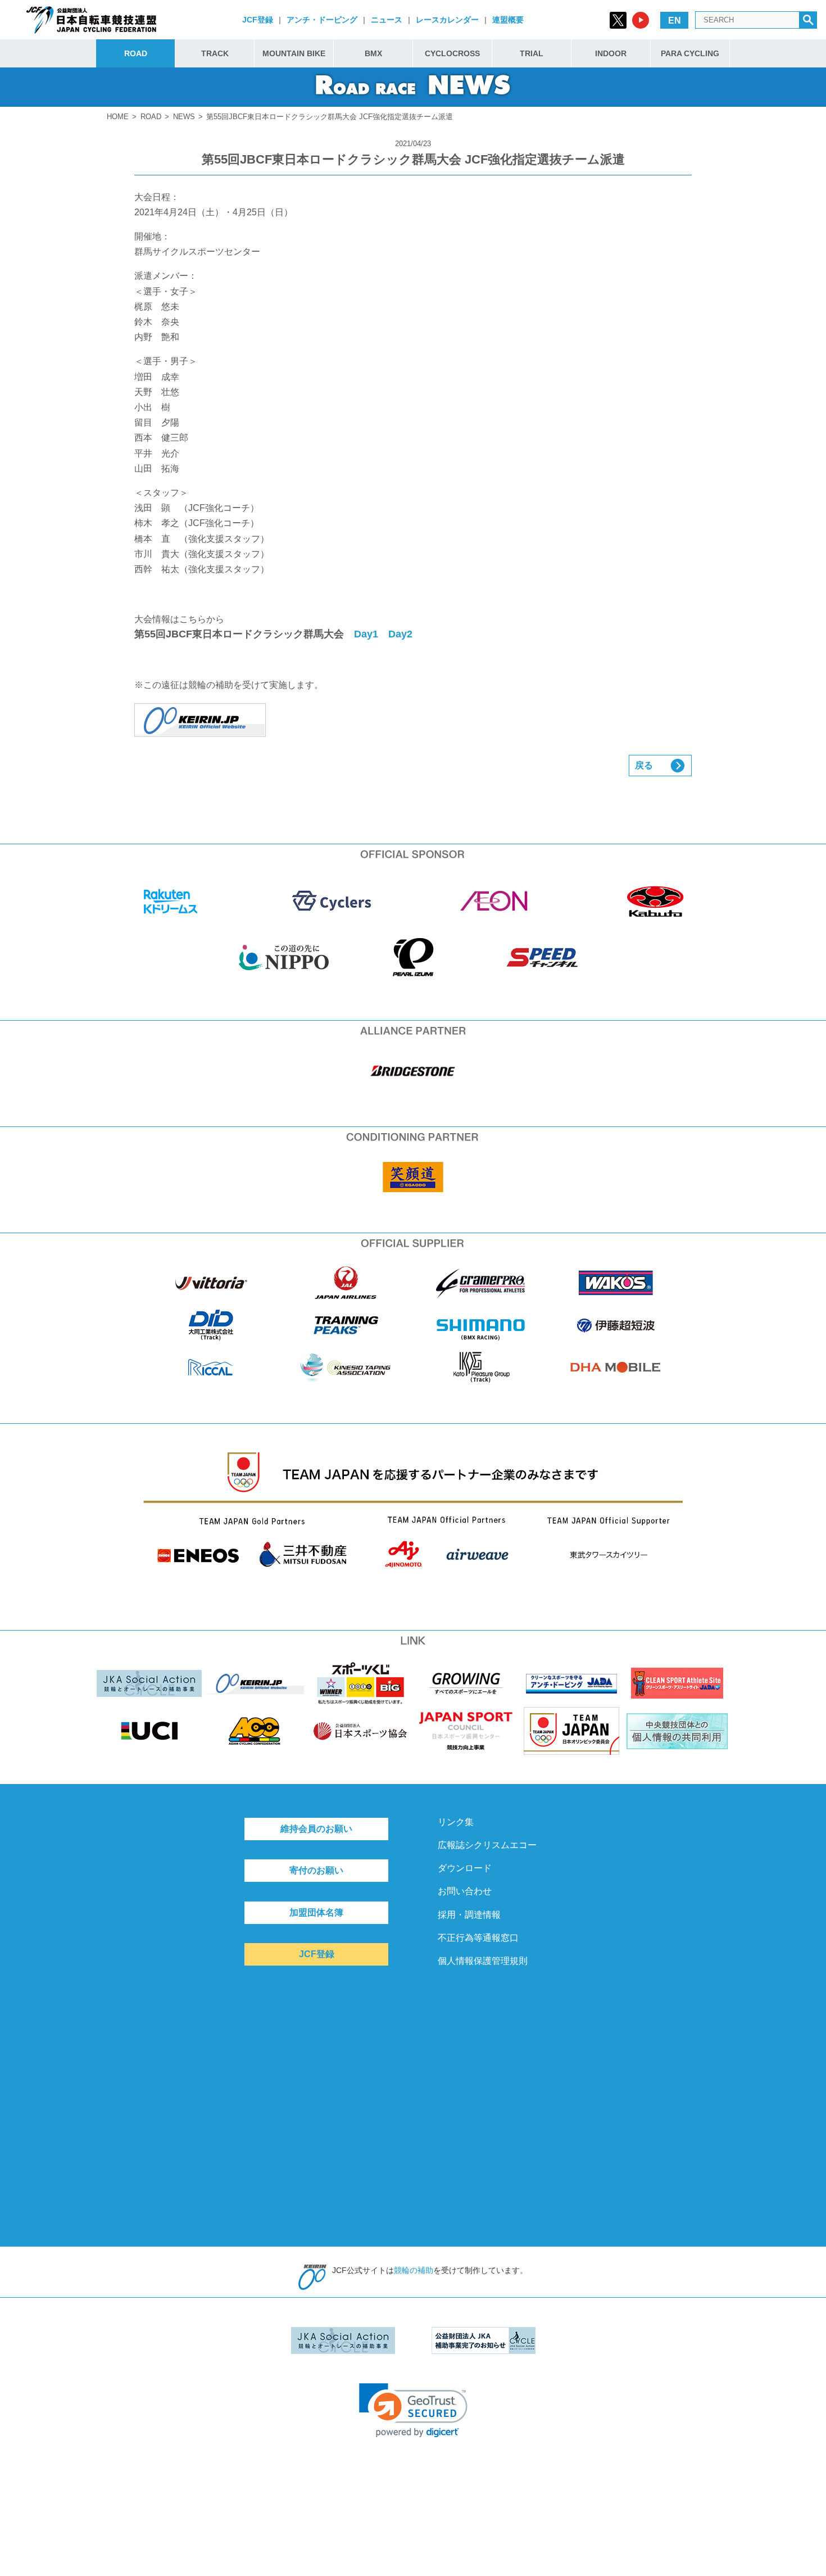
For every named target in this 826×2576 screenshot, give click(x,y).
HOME (118, 117)
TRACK (215, 53)
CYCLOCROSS (452, 53)
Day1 (366, 634)
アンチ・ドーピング (322, 20)
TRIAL (532, 53)
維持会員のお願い (316, 1829)
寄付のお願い (316, 1870)
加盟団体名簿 (316, 1912)
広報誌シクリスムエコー (487, 1845)
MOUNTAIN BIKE (294, 53)
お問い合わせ (465, 1891)
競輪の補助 (414, 2270)
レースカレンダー (447, 20)
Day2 (400, 634)
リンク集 (456, 1822)
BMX (373, 53)
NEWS (184, 117)
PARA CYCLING (690, 53)
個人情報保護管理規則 (483, 1961)
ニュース (387, 20)
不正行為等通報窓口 (478, 1938)
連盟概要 (508, 20)
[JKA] (413, 720)
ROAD (136, 53)
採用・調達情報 (469, 1915)
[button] (413, 2410)
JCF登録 (258, 20)
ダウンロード (465, 1868)
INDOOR (611, 53)
